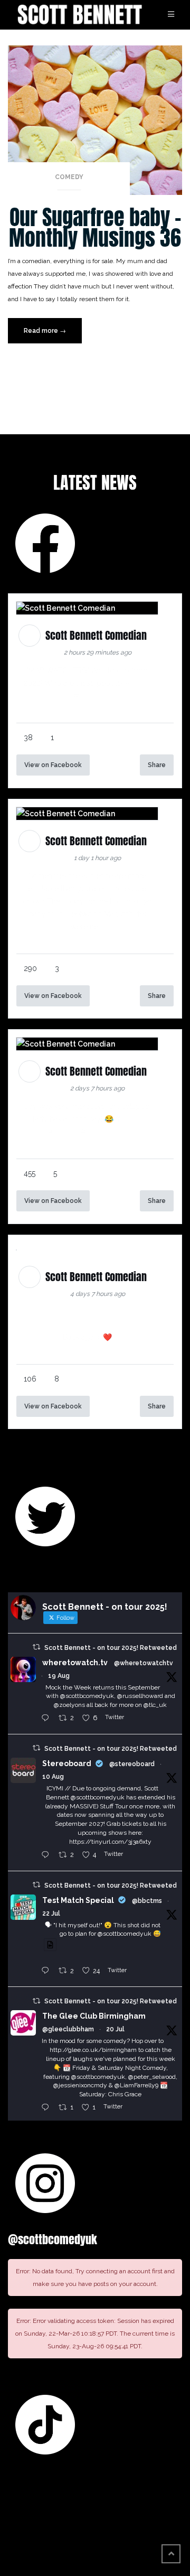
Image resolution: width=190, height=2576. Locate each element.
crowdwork (106, 1132)
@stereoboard (132, 1764)
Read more (53, 335)
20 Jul (115, 2029)
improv (66, 1132)
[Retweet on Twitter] (36, 1647)
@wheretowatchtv (144, 1663)
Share (157, 765)
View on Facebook (53, 765)
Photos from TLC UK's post (87, 1312)
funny (141, 683)
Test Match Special (78, 1900)
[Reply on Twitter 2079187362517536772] (47, 2108)
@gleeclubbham (68, 2029)
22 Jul (51, 1914)
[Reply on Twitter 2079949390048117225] (47, 1971)
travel (90, 696)
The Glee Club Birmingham (94, 2016)
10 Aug (53, 1777)
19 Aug (59, 1676)
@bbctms (147, 1901)
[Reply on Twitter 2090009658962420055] (47, 1719)
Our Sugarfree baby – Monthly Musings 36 (95, 227)
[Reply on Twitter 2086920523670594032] (47, 1855)
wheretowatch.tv (75, 1663)
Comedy (69, 177)
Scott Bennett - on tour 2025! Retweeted (111, 1648)
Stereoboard (67, 1763)
